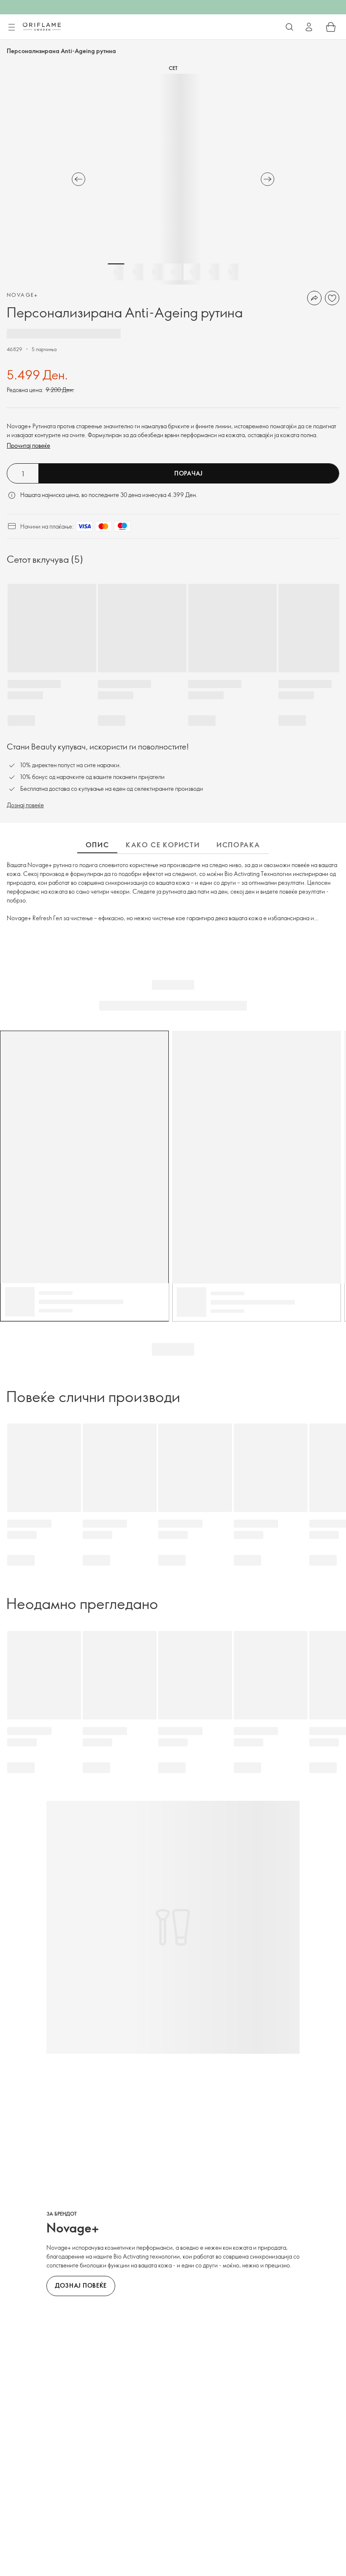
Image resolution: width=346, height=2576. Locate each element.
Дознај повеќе (25, 805)
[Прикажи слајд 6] (211, 272)
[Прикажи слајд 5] (192, 272)
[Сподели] (314, 298)
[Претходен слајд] (78, 179)
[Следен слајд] (268, 179)
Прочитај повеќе (28, 445)
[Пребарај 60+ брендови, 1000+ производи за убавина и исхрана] (289, 27)
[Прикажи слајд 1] (116, 272)
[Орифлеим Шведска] (42, 27)
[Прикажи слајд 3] (154, 272)
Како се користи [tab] (163, 845)
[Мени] (11, 27)
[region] (173, 179)
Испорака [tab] (238, 845)
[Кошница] (331, 27)
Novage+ (23, 295)
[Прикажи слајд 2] (135, 272)
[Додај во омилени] (332, 298)
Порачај (189, 473)
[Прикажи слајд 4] (173, 272)
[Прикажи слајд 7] (230, 272)
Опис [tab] (97, 845)
